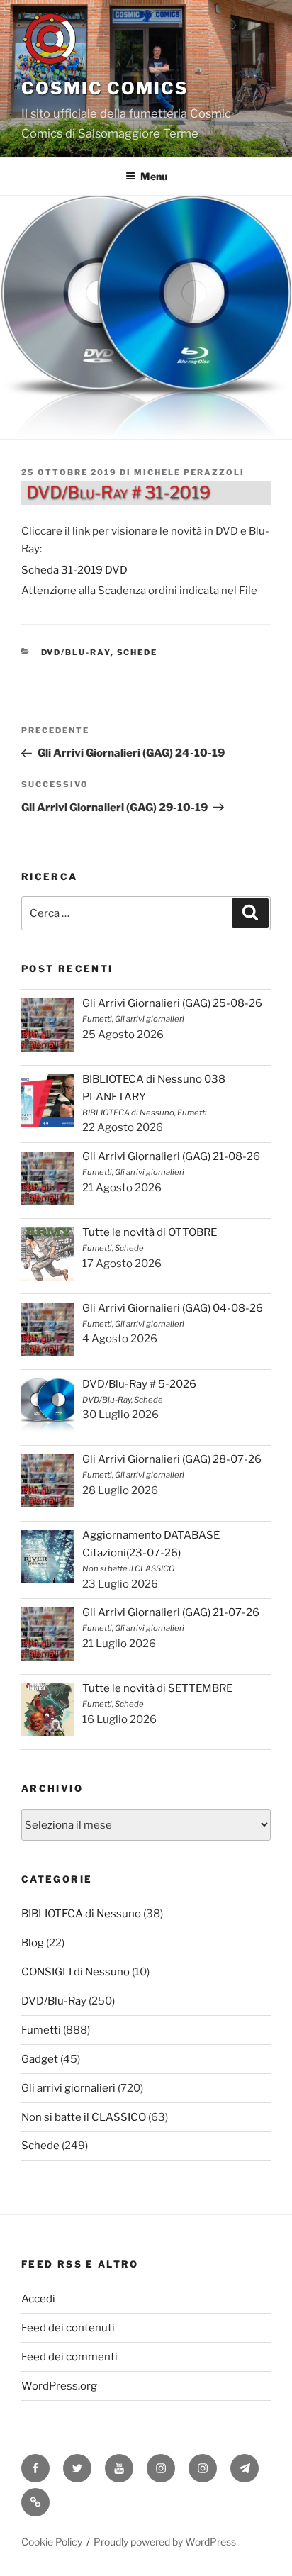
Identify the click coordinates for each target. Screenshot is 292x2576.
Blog (33, 1943)
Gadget (40, 2059)
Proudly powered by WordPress (165, 2542)
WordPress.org (59, 2386)
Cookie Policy (52, 2542)
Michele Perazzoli (189, 472)
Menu (154, 176)
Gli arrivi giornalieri (68, 2088)
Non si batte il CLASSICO (84, 2117)
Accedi (38, 2299)
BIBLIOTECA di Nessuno (81, 1914)
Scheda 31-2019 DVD (74, 570)
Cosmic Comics (105, 88)
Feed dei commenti (69, 2357)
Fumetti (41, 2030)
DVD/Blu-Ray (76, 652)
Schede (137, 652)
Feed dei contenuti (68, 2328)
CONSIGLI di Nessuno (75, 1972)
